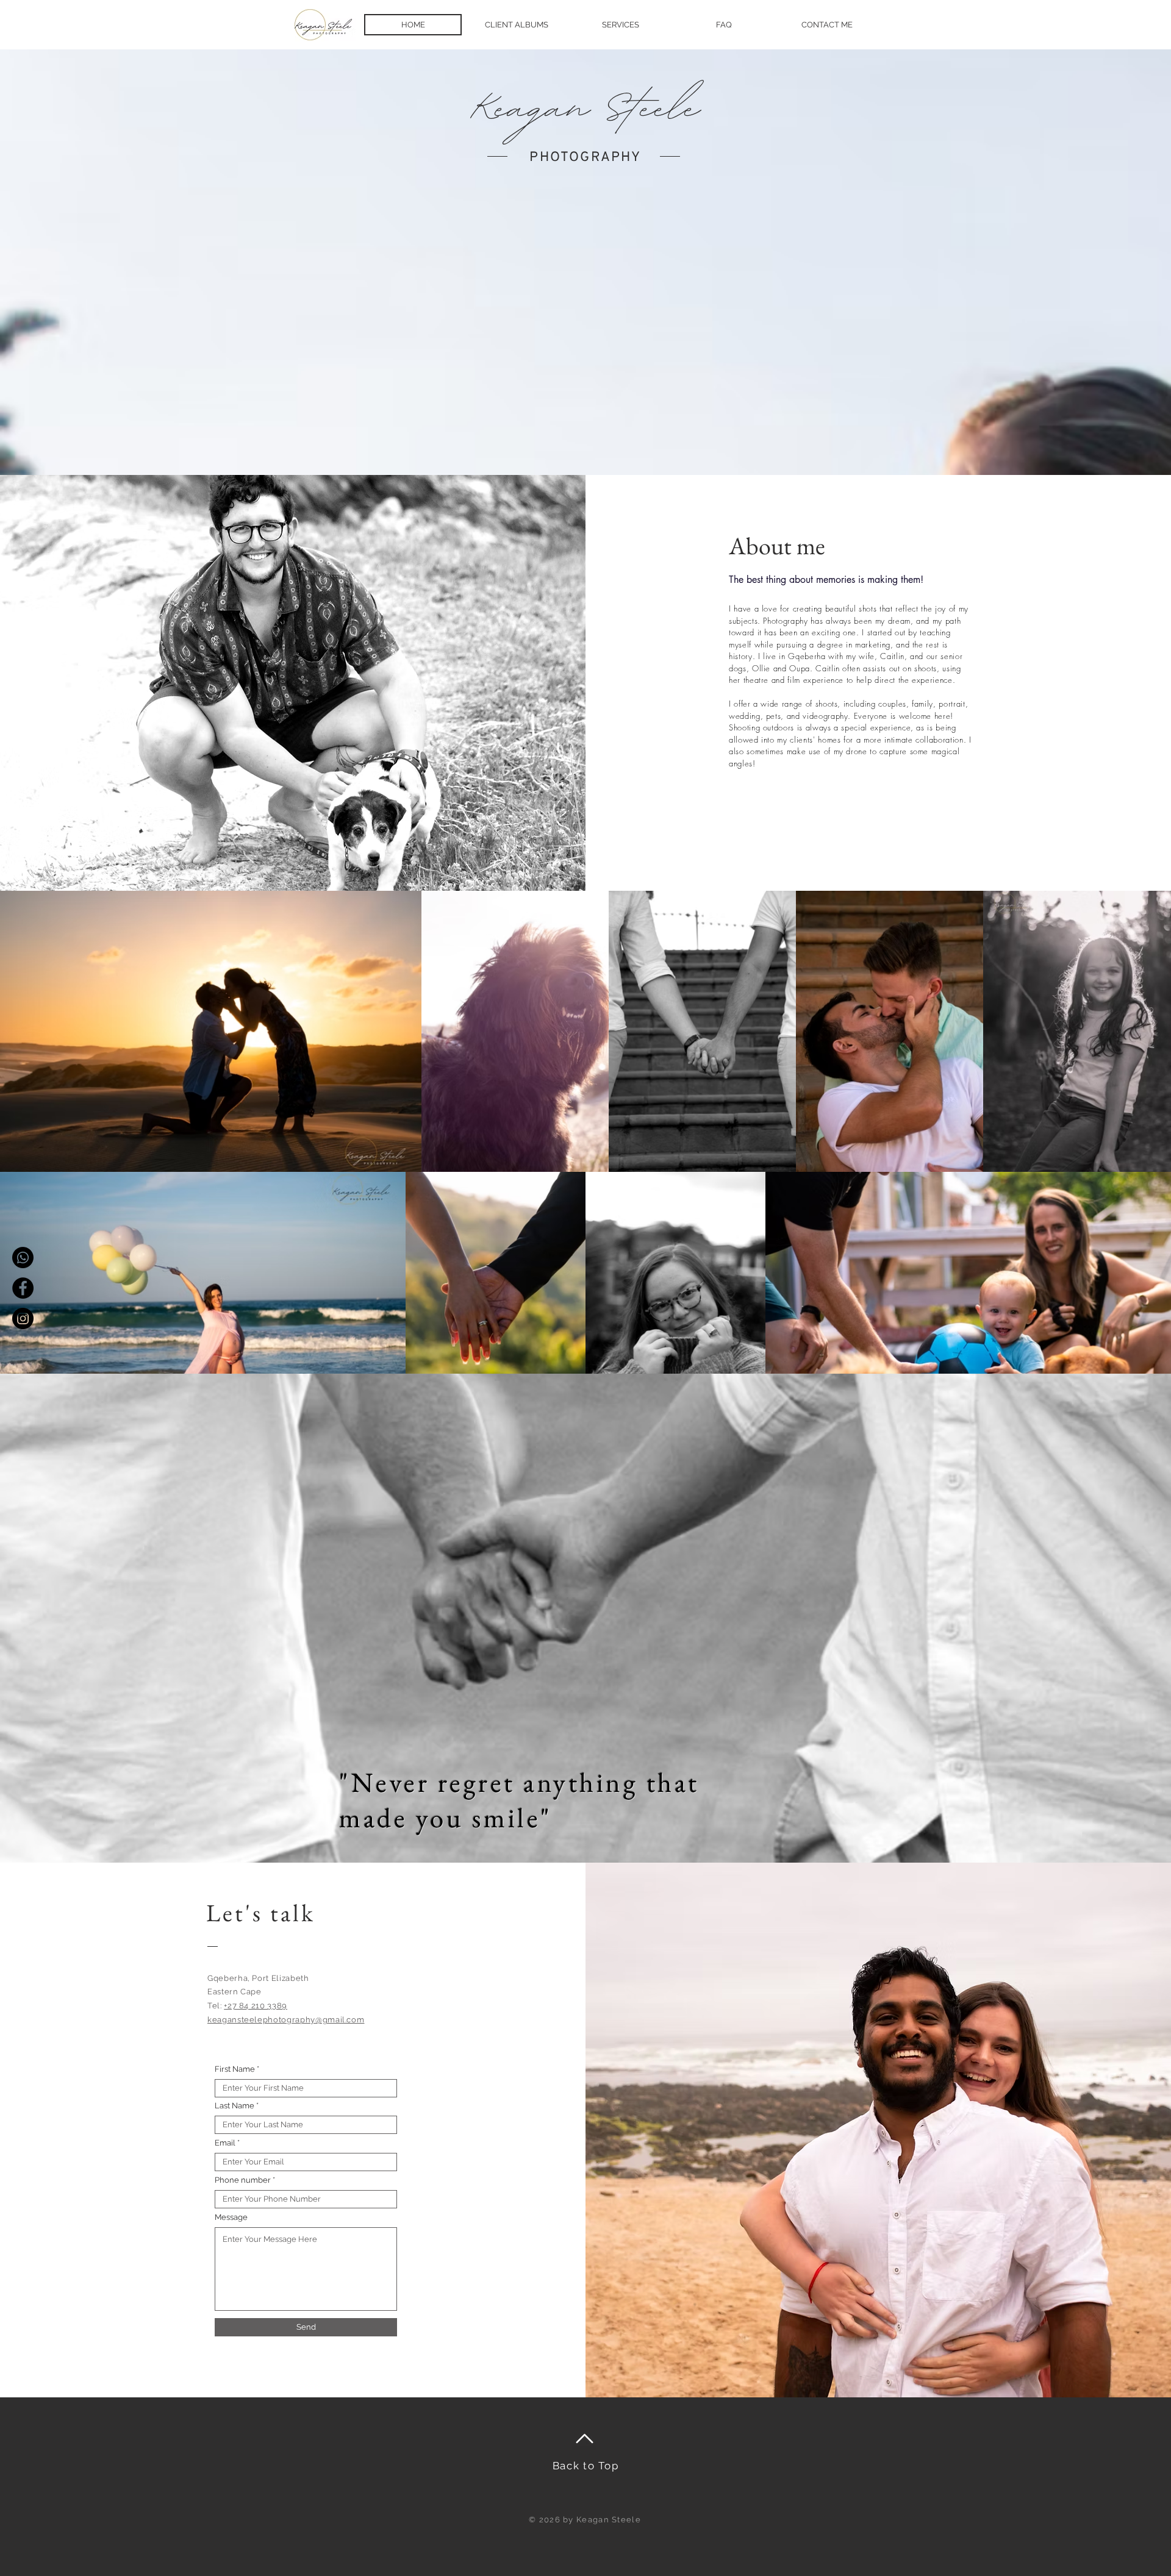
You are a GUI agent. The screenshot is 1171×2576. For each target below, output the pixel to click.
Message (231, 2217)
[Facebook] (23, 1288)
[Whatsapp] (23, 1258)
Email (225, 2143)
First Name (235, 2069)
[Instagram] (23, 1318)
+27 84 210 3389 (256, 2006)
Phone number (243, 2180)
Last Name (235, 2106)
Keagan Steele (585, 102)
